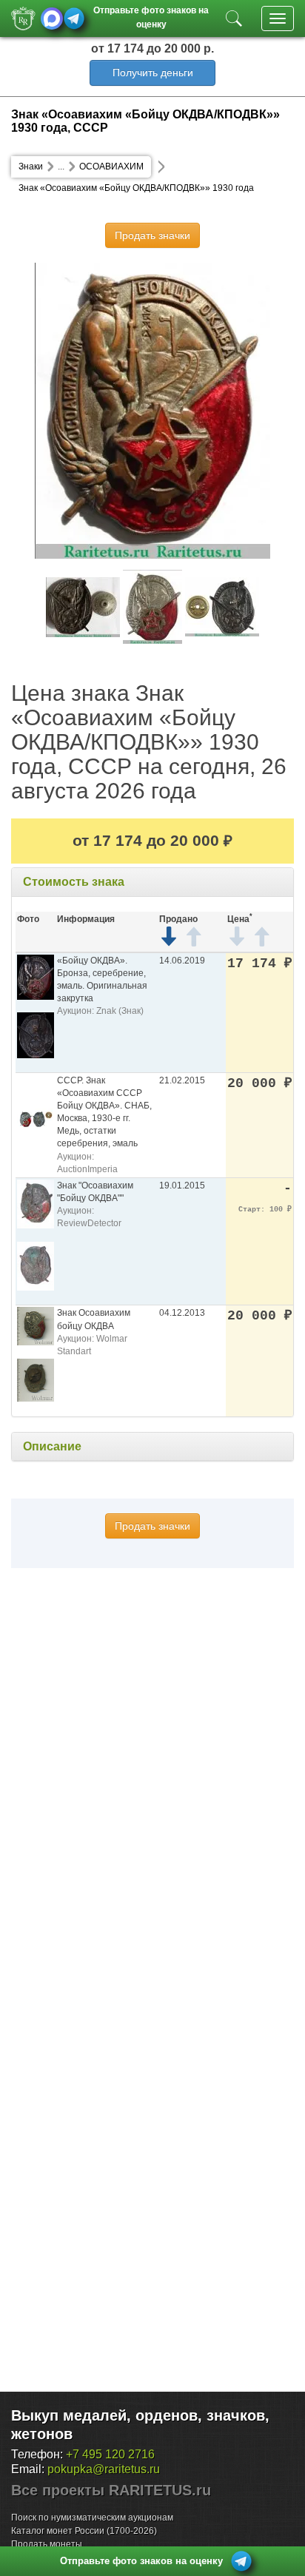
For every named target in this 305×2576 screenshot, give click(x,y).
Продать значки (152, 235)
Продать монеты (47, 2544)
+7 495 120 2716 (110, 2454)
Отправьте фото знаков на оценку (151, 16)
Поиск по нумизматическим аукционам (92, 2518)
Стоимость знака (74, 882)
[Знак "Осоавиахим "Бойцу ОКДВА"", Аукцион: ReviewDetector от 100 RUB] (36, 1203)
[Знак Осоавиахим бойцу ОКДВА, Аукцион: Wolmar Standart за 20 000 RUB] (36, 1326)
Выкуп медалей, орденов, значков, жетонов (140, 2425)
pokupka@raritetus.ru (104, 2469)
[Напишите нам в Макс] (52, 19)
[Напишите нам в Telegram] (74, 19)
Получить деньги (153, 73)
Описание (52, 1446)
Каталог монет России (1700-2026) (84, 2531)
